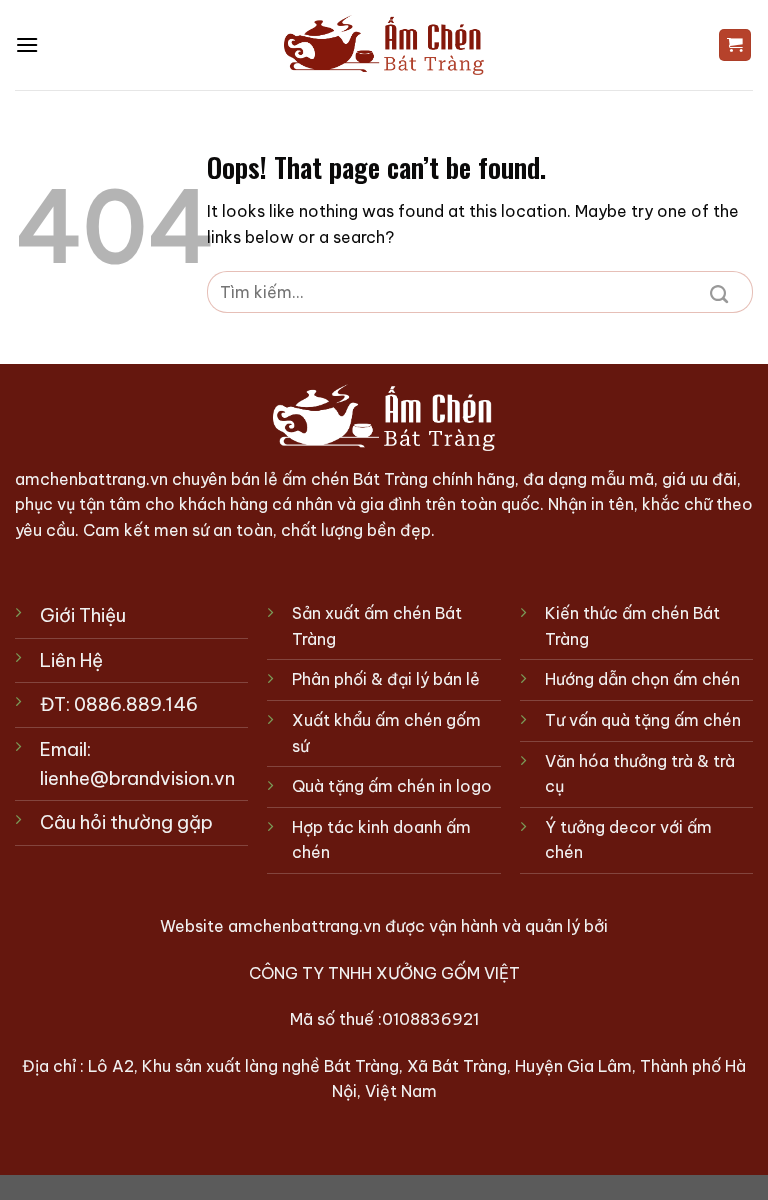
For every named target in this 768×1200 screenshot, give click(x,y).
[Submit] (719, 292)
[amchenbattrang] (384, 45)
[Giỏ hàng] (735, 45)
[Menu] (27, 44)
